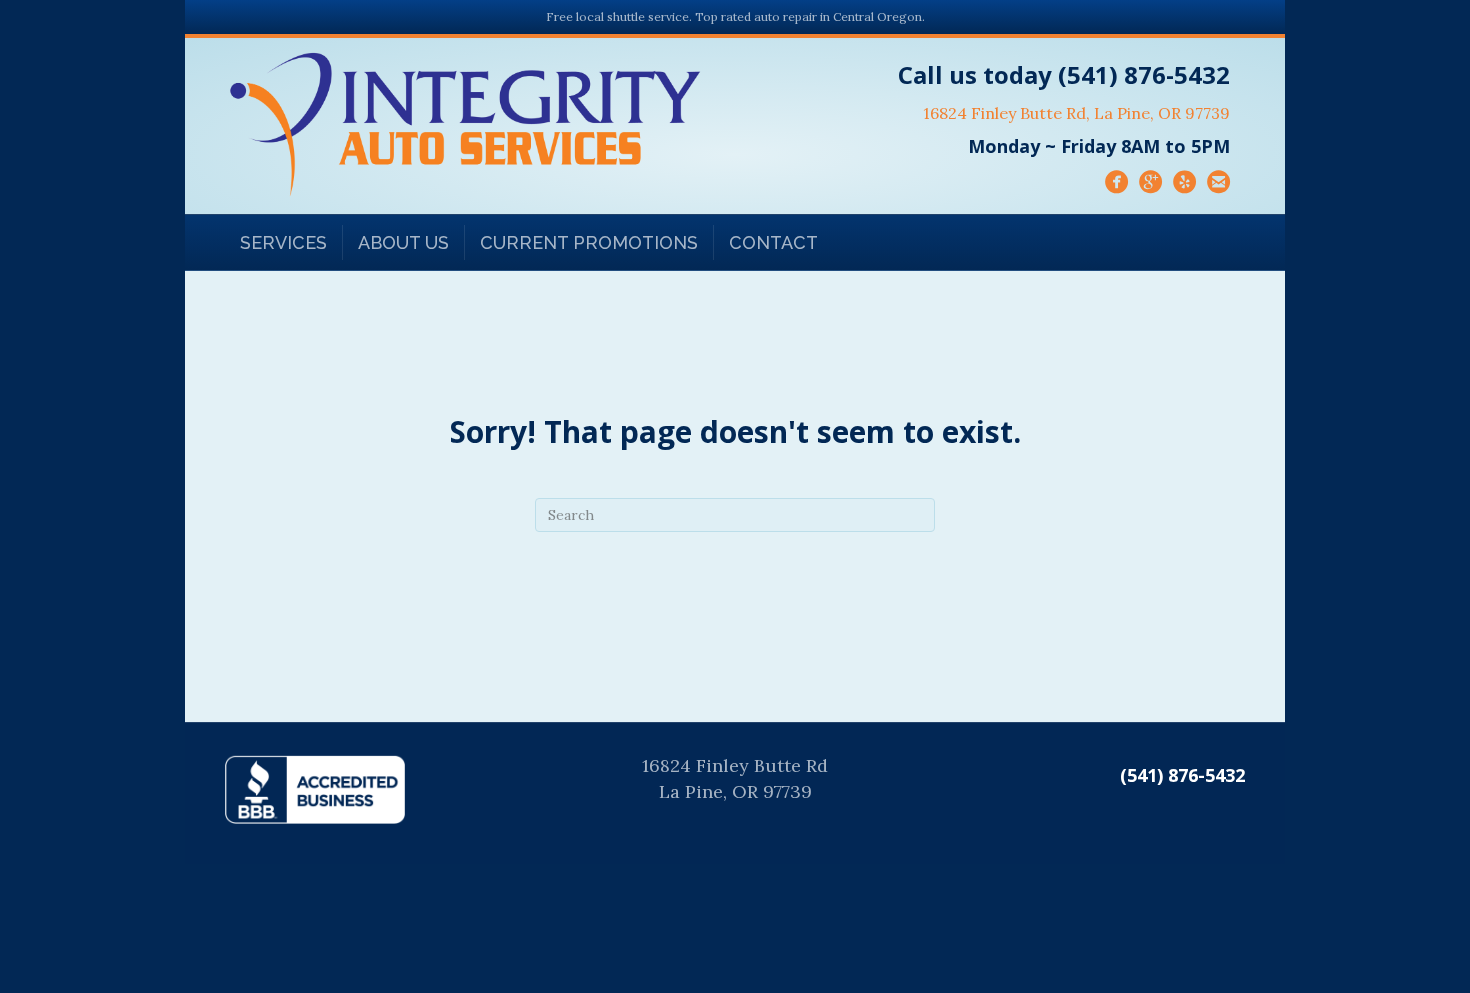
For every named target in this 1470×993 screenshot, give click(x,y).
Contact (773, 242)
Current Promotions (589, 242)
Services (283, 242)
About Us (403, 242)
